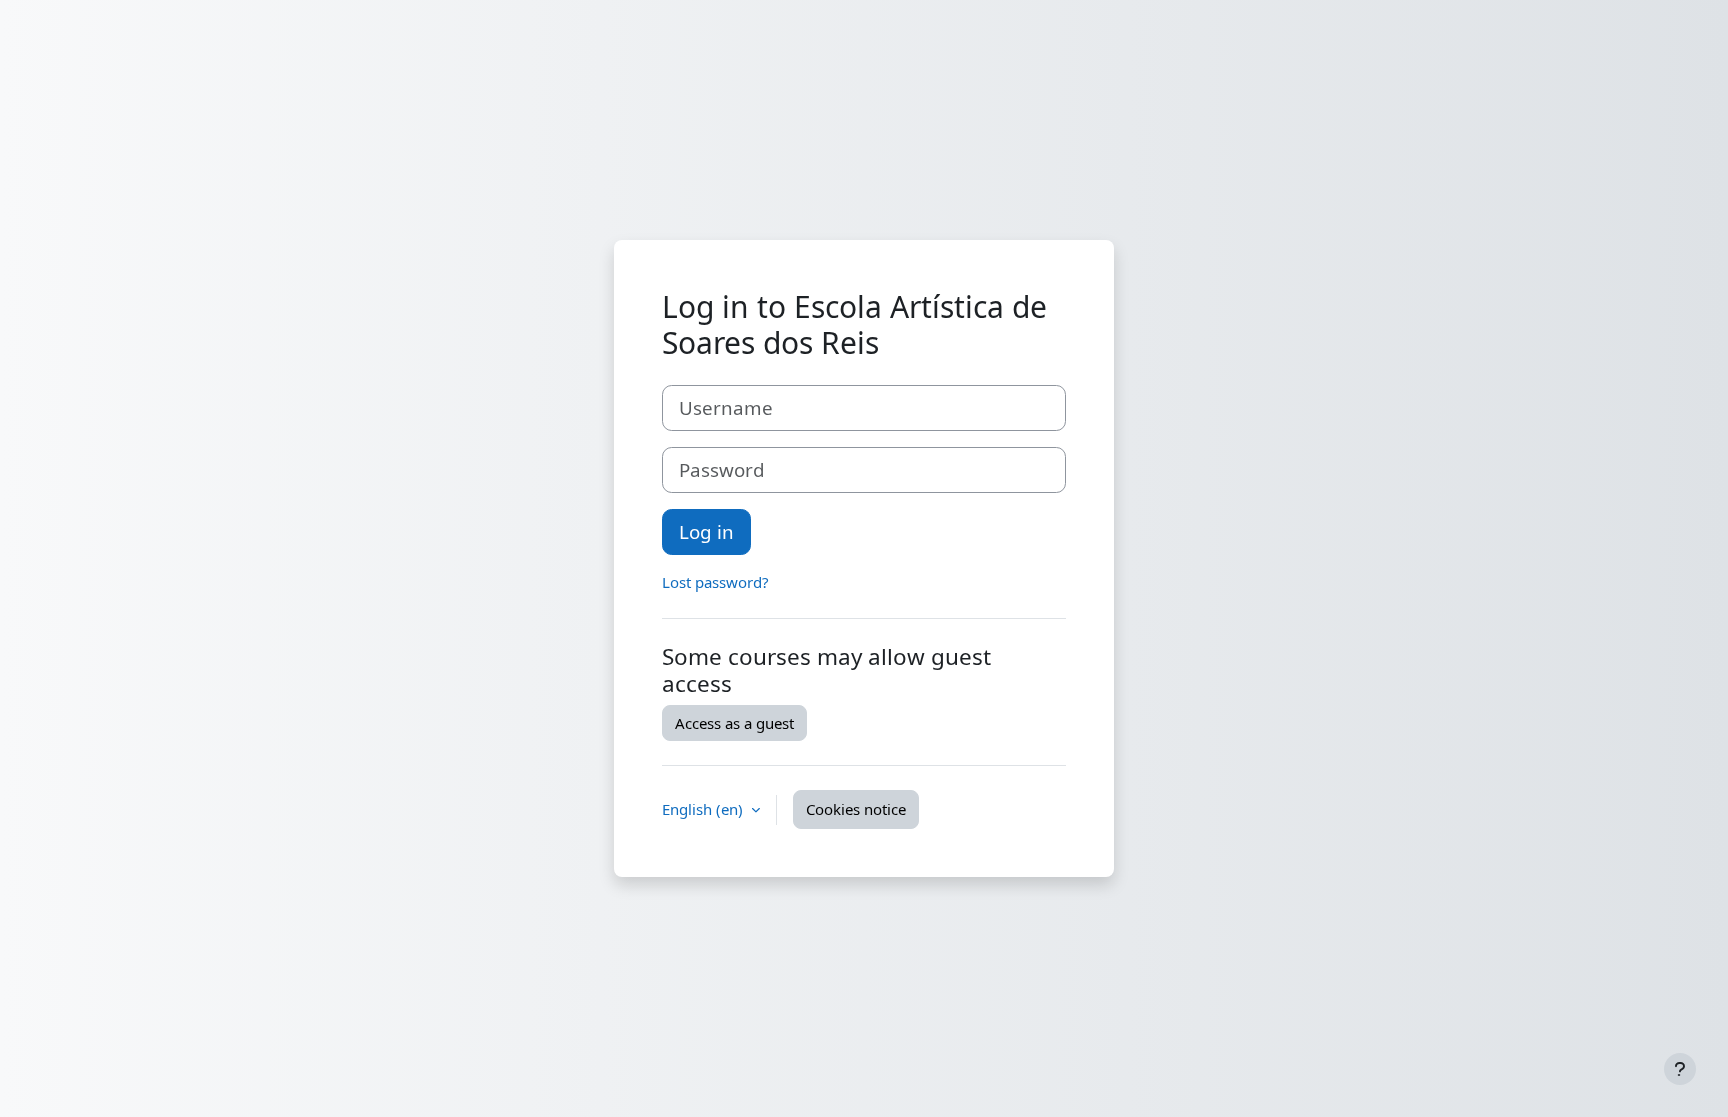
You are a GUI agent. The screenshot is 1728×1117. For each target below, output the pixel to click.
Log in (706, 531)
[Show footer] (1680, 1069)
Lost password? (715, 582)
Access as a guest (734, 723)
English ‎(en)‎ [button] (704, 809)
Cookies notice (856, 809)
